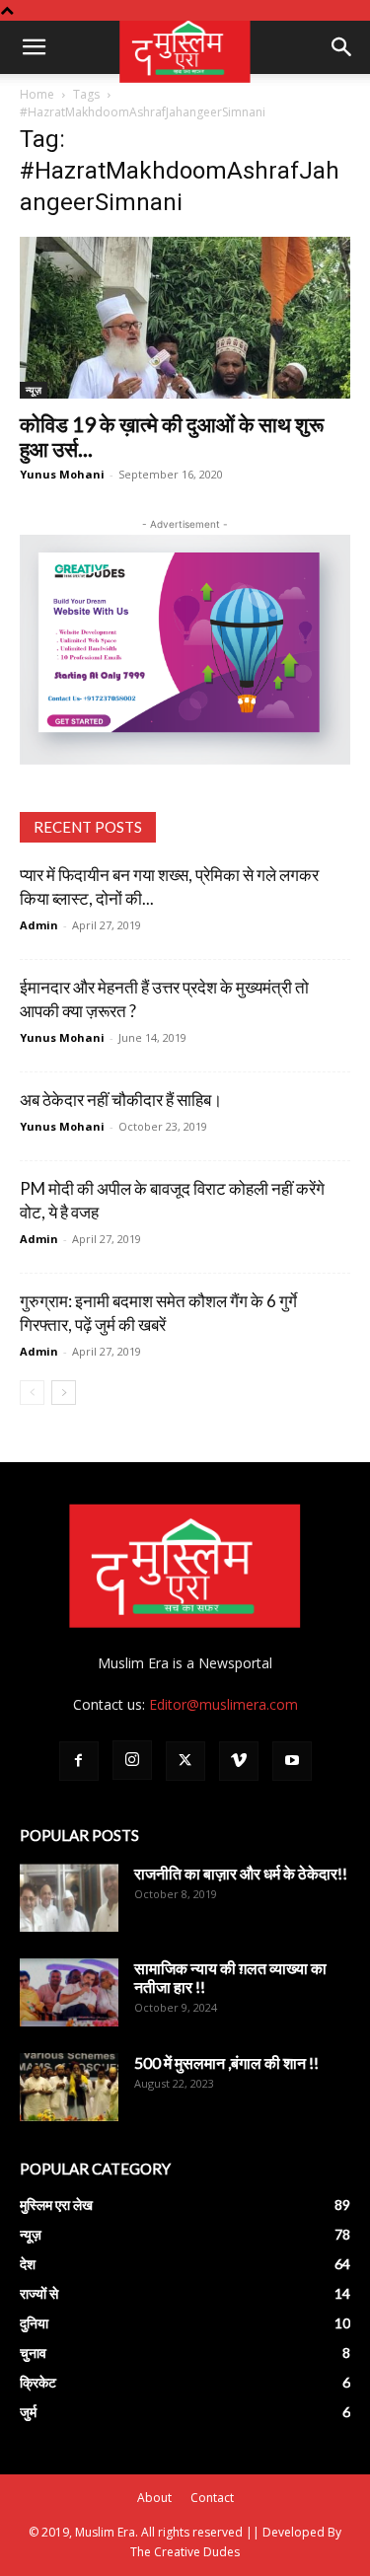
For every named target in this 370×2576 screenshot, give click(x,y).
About (154, 2498)
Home (37, 94)
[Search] (342, 47)
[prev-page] (32, 1393)
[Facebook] (79, 1761)
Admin (39, 925)
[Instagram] (132, 1760)
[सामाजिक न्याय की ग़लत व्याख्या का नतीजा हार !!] (69, 1992)
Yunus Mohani (62, 474)
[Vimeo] (239, 1761)
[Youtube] (292, 1761)
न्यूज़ (34, 390)
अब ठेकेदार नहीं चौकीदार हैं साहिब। (121, 1100)
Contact (212, 2498)
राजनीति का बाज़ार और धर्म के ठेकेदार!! (241, 1873)
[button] (34, 47)
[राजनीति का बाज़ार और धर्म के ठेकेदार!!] (69, 1898)
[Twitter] (185, 1761)
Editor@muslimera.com (223, 1704)
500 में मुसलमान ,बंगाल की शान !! (226, 2062)
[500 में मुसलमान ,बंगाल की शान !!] (69, 2087)
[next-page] (64, 1393)
